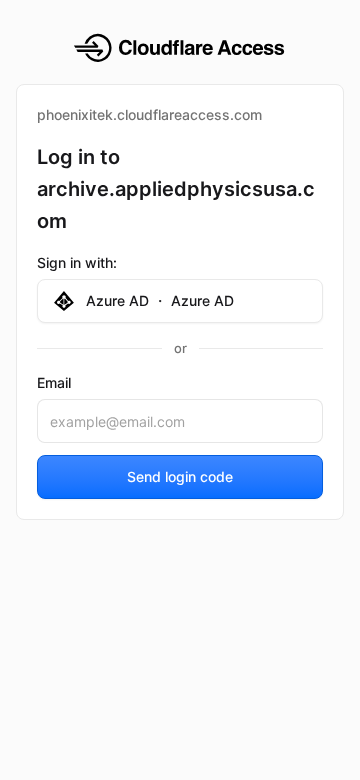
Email (54, 382)
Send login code (180, 476)
